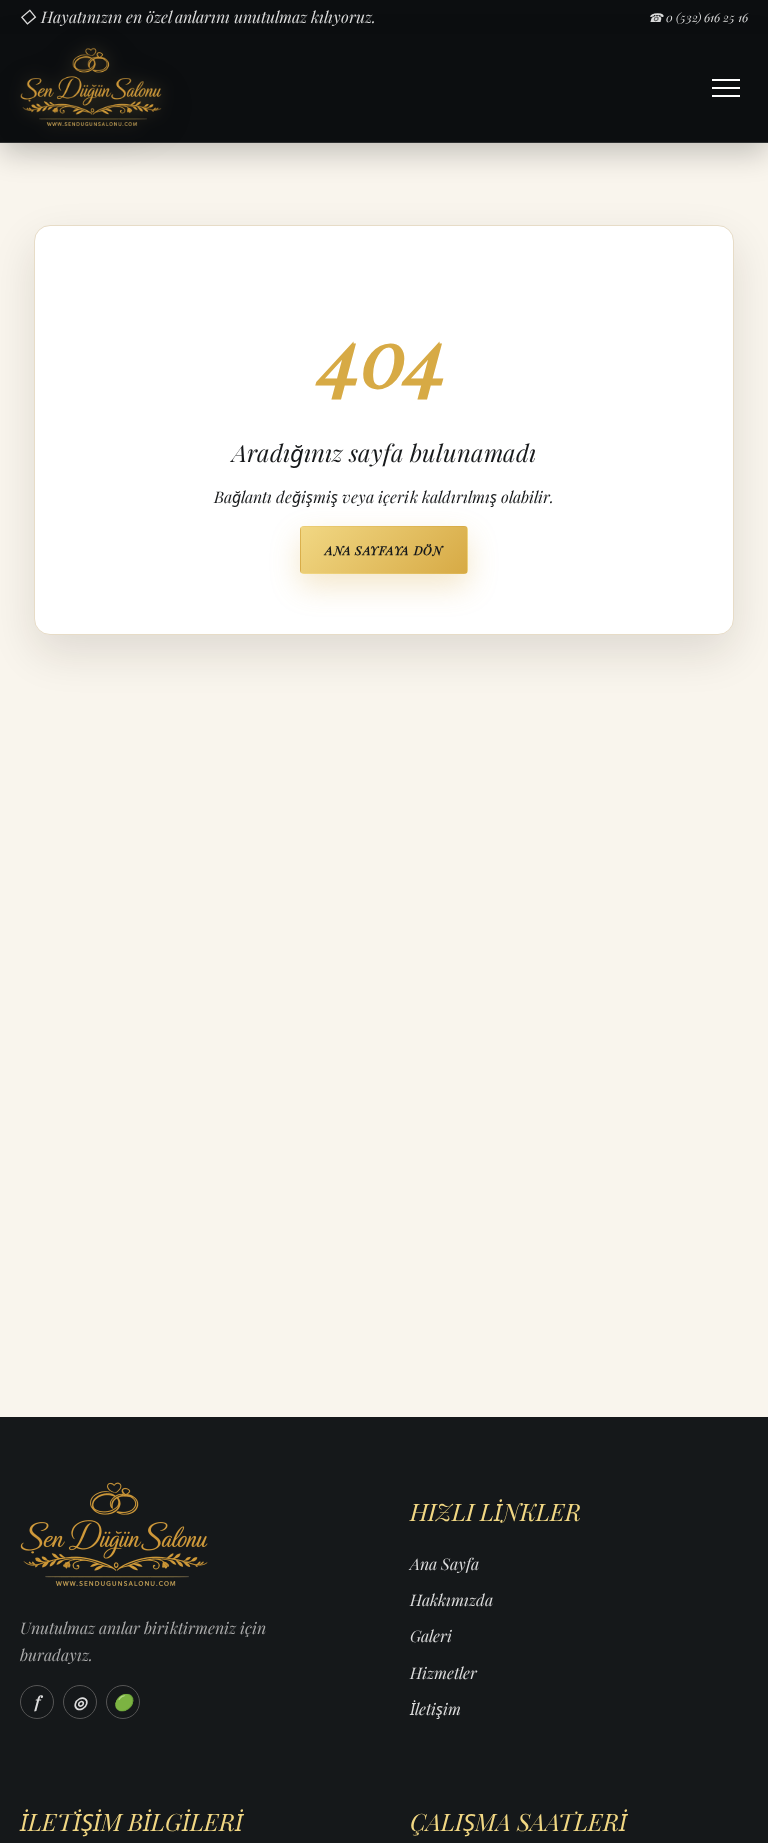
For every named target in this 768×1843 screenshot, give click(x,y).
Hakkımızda (451, 1599)
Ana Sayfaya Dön (384, 550)
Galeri (431, 1635)
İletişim (435, 1708)
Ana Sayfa (444, 1563)
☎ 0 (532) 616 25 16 (698, 17)
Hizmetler (443, 1672)
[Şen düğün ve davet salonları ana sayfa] (163, 88)
